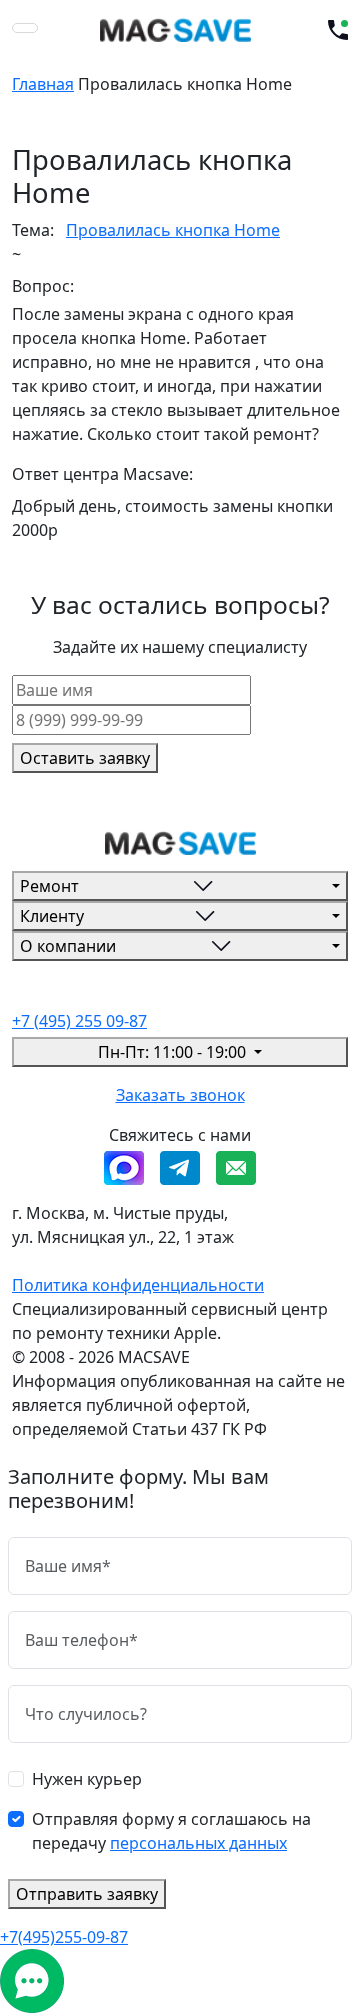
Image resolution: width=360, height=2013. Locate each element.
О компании (68, 946)
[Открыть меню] (25, 28)
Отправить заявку (87, 1894)
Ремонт (49, 886)
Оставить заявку (85, 758)
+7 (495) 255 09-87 (79, 1021)
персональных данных (198, 1843)
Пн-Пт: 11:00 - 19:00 (174, 1052)
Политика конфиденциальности (138, 1285)
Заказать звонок (180, 1095)
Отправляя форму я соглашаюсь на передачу (171, 1831)
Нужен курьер (87, 1779)
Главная (43, 84)
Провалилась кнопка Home (173, 230)
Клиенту (52, 916)
